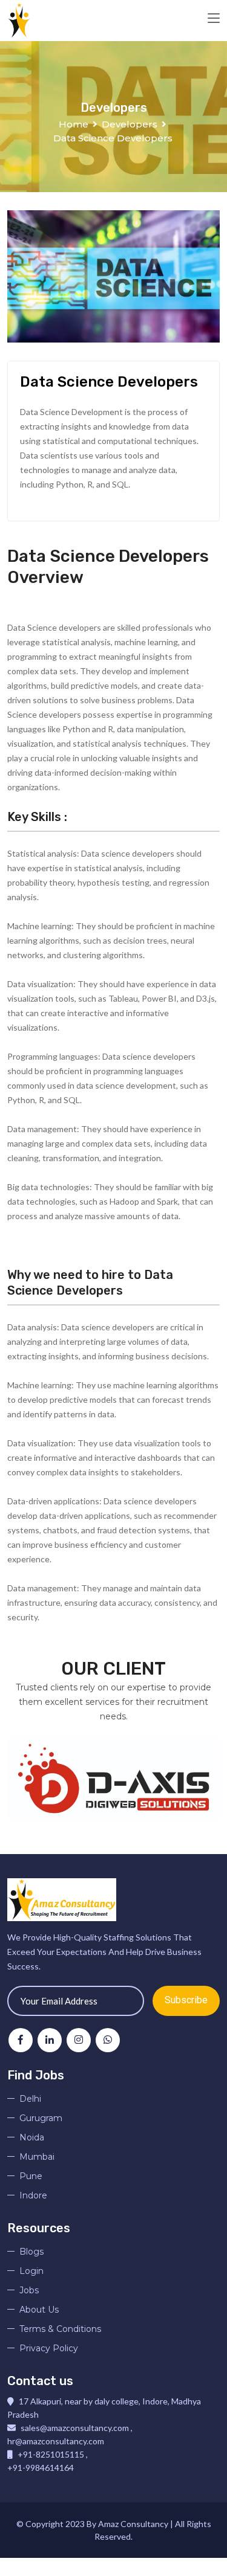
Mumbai (37, 2157)
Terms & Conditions (60, 2329)
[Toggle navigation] (214, 19)
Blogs (31, 2252)
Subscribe (186, 2000)
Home (74, 124)
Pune (31, 2176)
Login (31, 2271)
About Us (39, 2310)
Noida (32, 2137)
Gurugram (41, 2118)
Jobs (29, 2290)
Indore (33, 2195)
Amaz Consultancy (134, 2524)
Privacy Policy (49, 2348)
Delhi (30, 2099)
